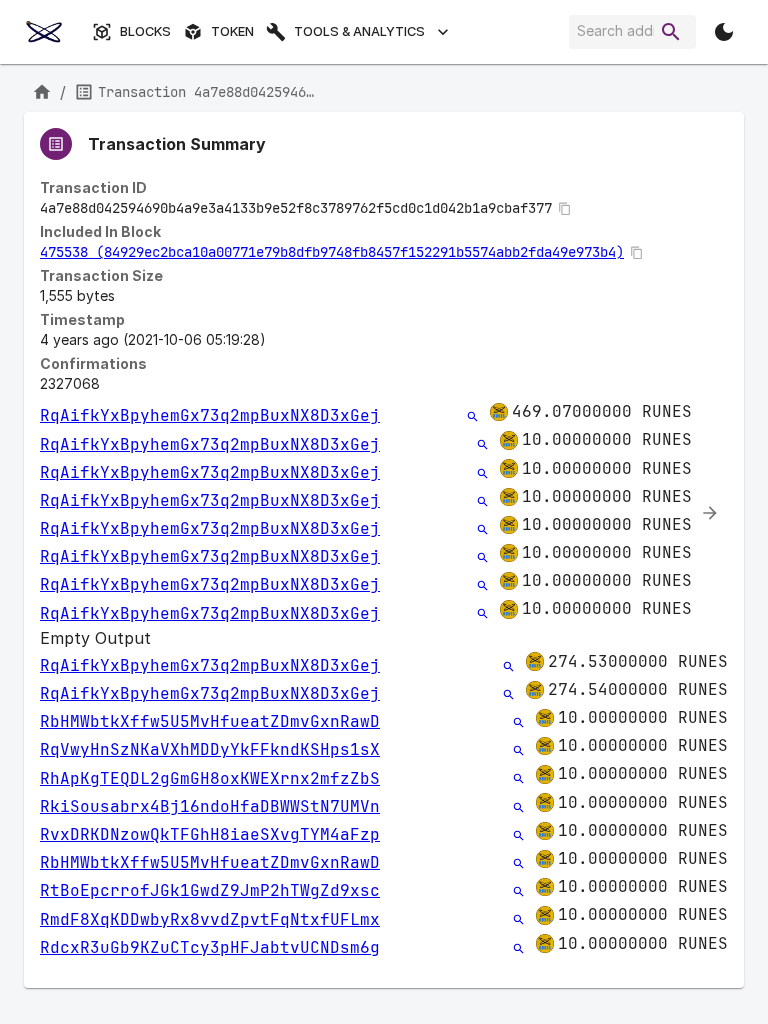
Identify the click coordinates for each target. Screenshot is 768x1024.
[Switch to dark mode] (724, 32)
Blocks (145, 31)
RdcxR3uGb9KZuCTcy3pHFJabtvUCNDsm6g (210, 947)
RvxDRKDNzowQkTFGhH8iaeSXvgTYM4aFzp (210, 834)
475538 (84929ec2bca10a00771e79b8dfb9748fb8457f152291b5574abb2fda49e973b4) (332, 252)
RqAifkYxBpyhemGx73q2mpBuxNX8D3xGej (210, 415)
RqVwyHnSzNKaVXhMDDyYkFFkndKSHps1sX (210, 749)
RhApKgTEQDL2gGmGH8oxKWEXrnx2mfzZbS (210, 778)
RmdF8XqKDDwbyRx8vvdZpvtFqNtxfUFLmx (210, 919)
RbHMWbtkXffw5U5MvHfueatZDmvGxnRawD (210, 721)
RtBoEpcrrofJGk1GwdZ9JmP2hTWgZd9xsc (210, 890)
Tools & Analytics (359, 31)
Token (232, 31)
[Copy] (565, 209)
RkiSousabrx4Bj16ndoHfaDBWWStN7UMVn (210, 806)
